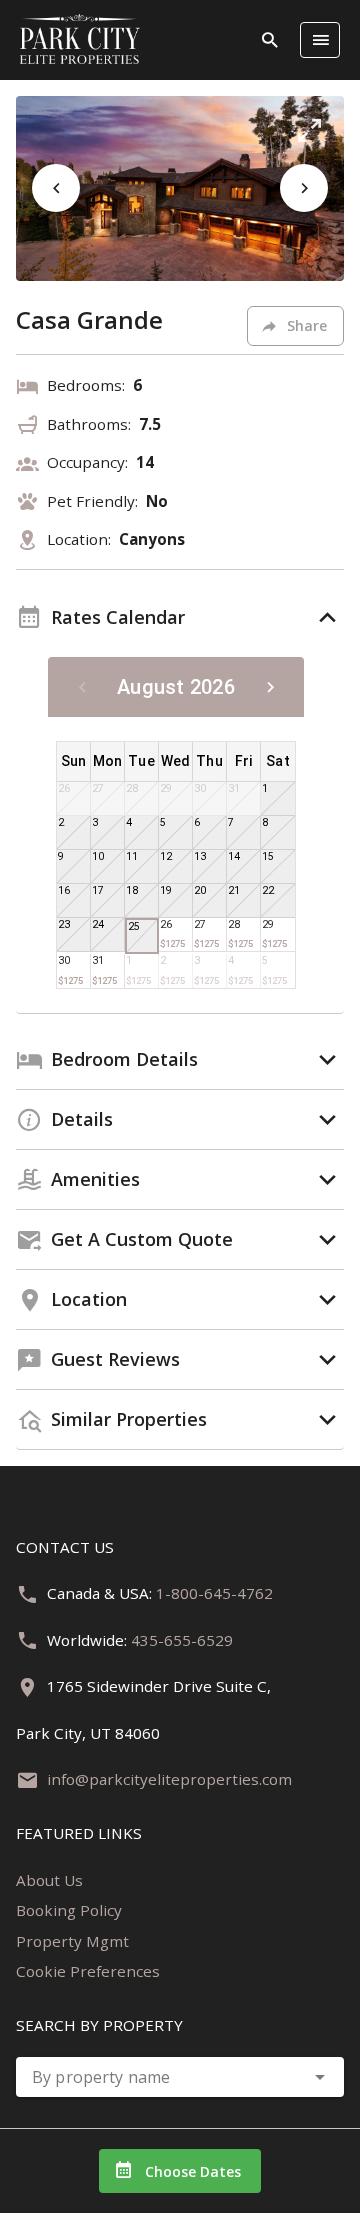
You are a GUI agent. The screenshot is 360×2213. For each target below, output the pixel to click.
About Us (49, 1880)
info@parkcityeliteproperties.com (169, 1779)
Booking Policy (69, 1910)
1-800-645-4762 (214, 1593)
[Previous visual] (56, 188)
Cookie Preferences (88, 1971)
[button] (309, 131)
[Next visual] (304, 188)
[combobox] (180, 2077)
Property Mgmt (72, 1941)
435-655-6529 (182, 1640)
